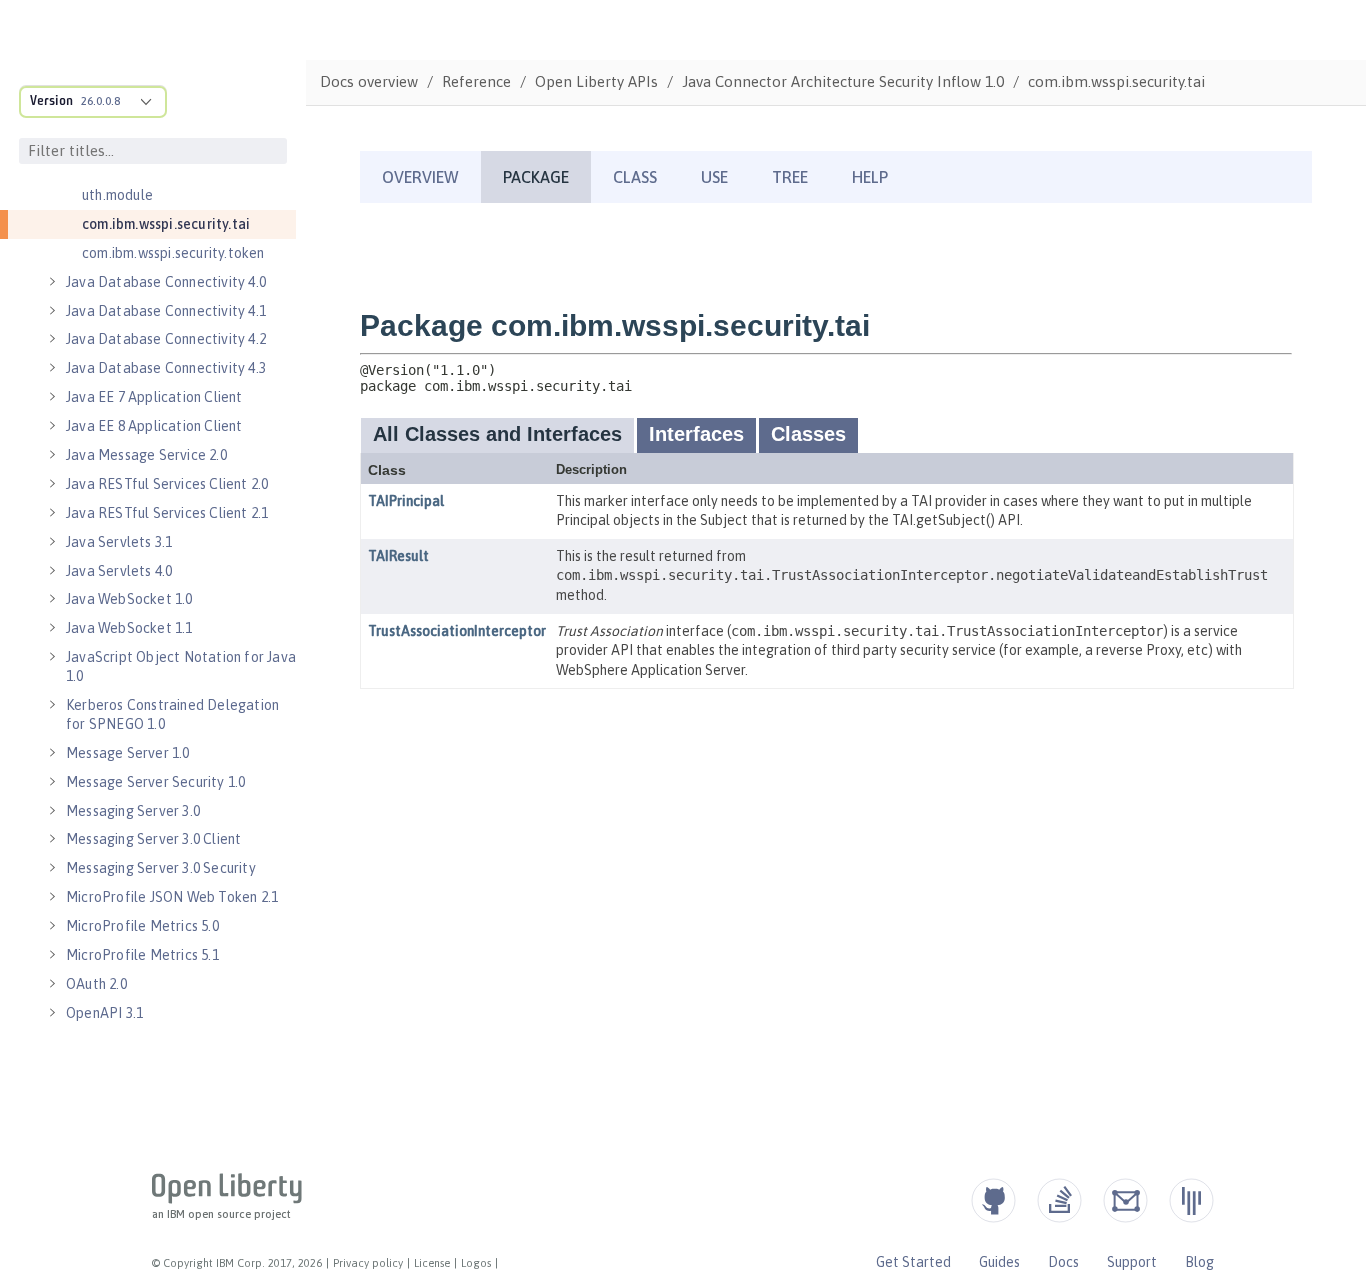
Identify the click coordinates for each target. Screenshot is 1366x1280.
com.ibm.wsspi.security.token (173, 253)
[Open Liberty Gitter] (1191, 1200)
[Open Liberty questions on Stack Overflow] (1059, 1200)
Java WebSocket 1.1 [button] (129, 628)
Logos (476, 1263)
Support (1132, 1262)
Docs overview (369, 81)
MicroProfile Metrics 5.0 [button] (142, 926)
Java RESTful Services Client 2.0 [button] (167, 484)
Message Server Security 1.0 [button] (155, 782)
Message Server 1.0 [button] (128, 753)
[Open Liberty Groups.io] (1125, 1200)
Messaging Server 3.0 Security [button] (161, 868)
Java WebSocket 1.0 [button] (129, 599)
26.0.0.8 (100, 101)
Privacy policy (368, 1263)
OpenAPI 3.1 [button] (104, 1013)
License (432, 1263)
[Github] (993, 1200)
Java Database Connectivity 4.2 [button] (166, 339)
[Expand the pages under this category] (52, 282)
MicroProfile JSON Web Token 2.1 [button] (172, 897)
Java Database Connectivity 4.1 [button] (166, 311)
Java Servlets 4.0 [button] (119, 571)
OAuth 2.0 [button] (96, 984)
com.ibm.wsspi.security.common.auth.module (187, 185)
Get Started (913, 1262)
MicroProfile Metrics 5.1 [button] (142, 955)
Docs (1063, 1262)
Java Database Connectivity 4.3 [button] (166, 368)
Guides (999, 1262)
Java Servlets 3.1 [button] (119, 542)
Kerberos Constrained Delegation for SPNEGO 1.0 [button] (172, 714)
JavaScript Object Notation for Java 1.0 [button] (181, 666)
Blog (1199, 1262)
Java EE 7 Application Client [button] (154, 397)
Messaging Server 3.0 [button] (133, 811)
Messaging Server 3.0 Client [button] (153, 839)
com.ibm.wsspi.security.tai (166, 224)
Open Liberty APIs (596, 81)
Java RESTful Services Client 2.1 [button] (167, 513)
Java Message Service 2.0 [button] (146, 455)
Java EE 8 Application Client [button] (154, 426)
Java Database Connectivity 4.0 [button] (166, 282)
